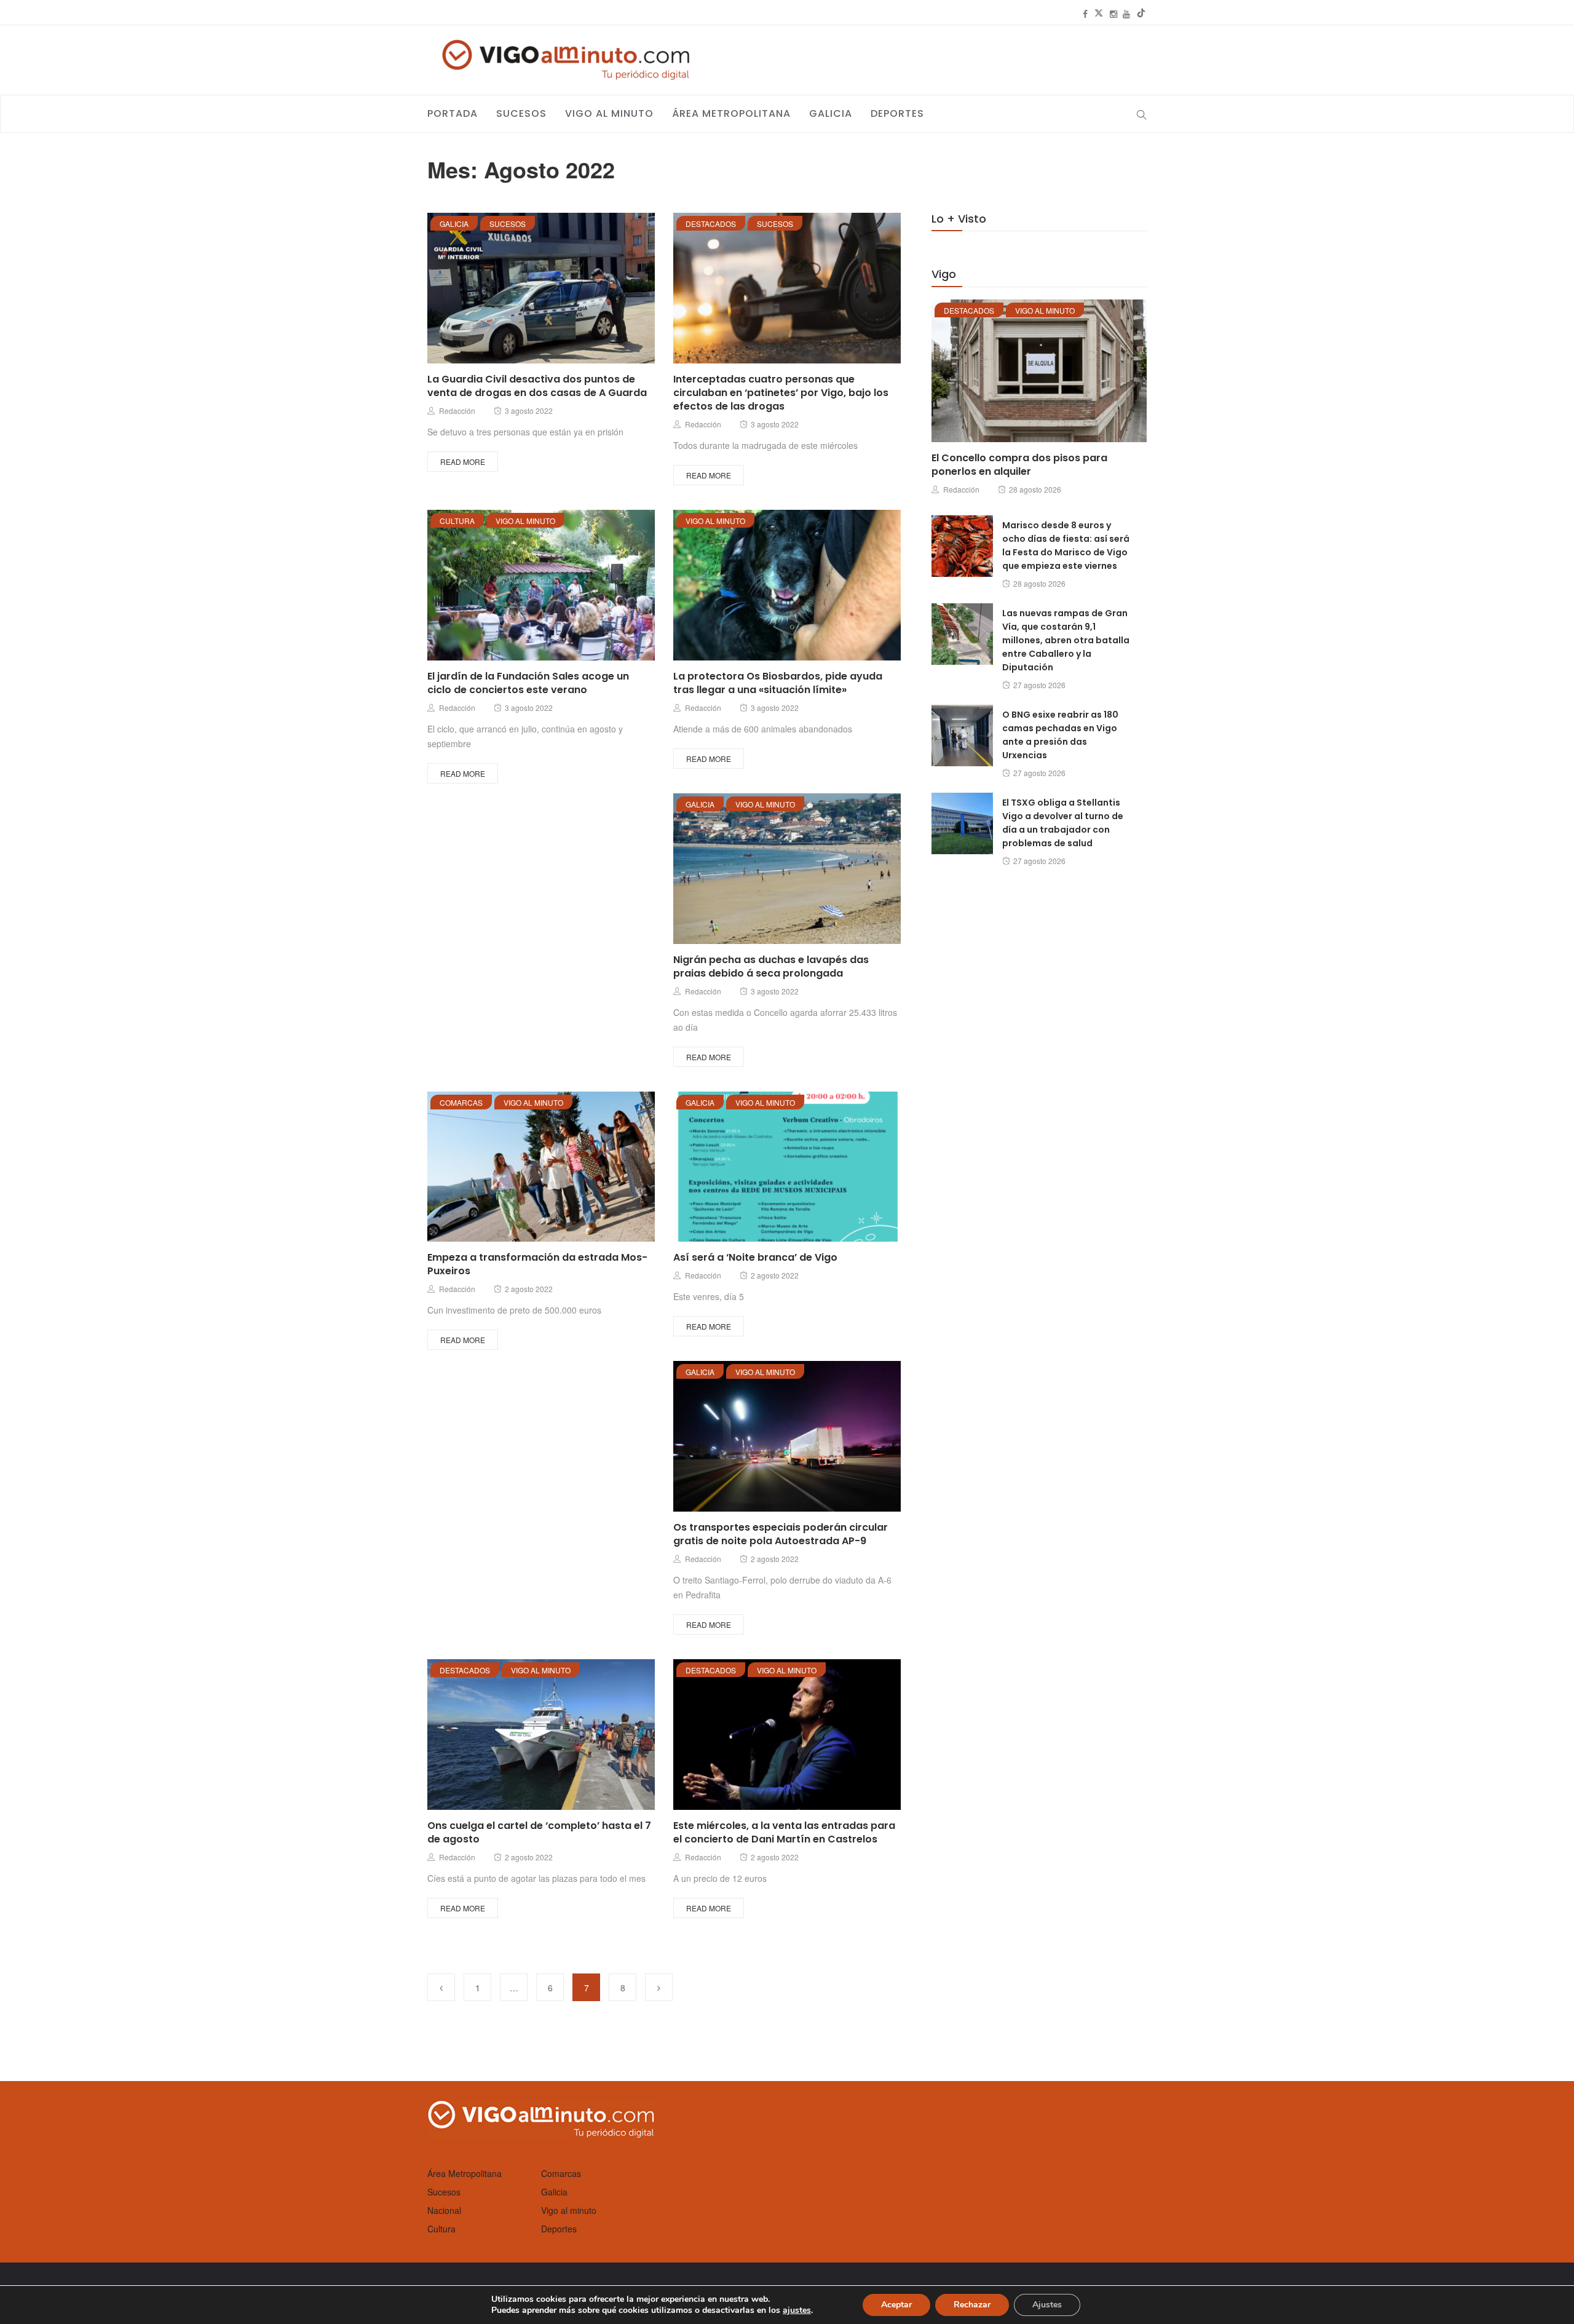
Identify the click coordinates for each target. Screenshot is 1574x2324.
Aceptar (896, 2305)
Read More (463, 462)
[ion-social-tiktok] (1141, 14)
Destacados (711, 224)
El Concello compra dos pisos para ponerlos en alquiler (1019, 465)
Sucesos (521, 113)
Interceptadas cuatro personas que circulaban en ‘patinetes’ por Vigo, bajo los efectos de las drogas (781, 393)
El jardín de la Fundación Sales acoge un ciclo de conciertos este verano (528, 683)
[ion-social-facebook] (1085, 14)
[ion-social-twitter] (1099, 14)
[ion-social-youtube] (1126, 14)
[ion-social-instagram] (1113, 14)
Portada (453, 113)
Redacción (457, 410)
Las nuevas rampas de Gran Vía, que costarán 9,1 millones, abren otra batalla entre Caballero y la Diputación (1066, 640)
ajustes (797, 2310)
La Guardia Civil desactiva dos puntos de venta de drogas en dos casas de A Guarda (537, 386)
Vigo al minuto (609, 113)
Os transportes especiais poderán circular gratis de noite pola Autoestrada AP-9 (781, 1534)
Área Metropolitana (731, 113)
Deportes (897, 113)
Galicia (831, 113)
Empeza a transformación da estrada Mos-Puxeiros (537, 1264)
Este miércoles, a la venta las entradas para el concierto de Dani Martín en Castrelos (784, 1832)
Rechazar (972, 2305)
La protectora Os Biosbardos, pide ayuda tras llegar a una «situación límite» (778, 683)
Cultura (457, 521)
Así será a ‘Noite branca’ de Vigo (755, 1257)
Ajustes (1047, 2305)
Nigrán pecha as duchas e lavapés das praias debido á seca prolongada (771, 966)
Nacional (444, 2210)
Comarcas (461, 1102)
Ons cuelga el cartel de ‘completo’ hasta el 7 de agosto (539, 1832)
